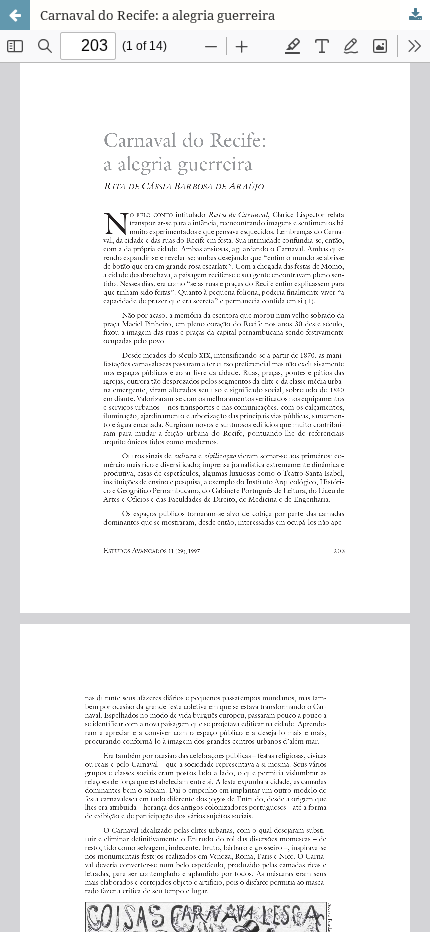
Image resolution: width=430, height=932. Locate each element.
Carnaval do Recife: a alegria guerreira (157, 15)
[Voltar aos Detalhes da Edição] (15, 15)
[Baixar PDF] (415, 15)
